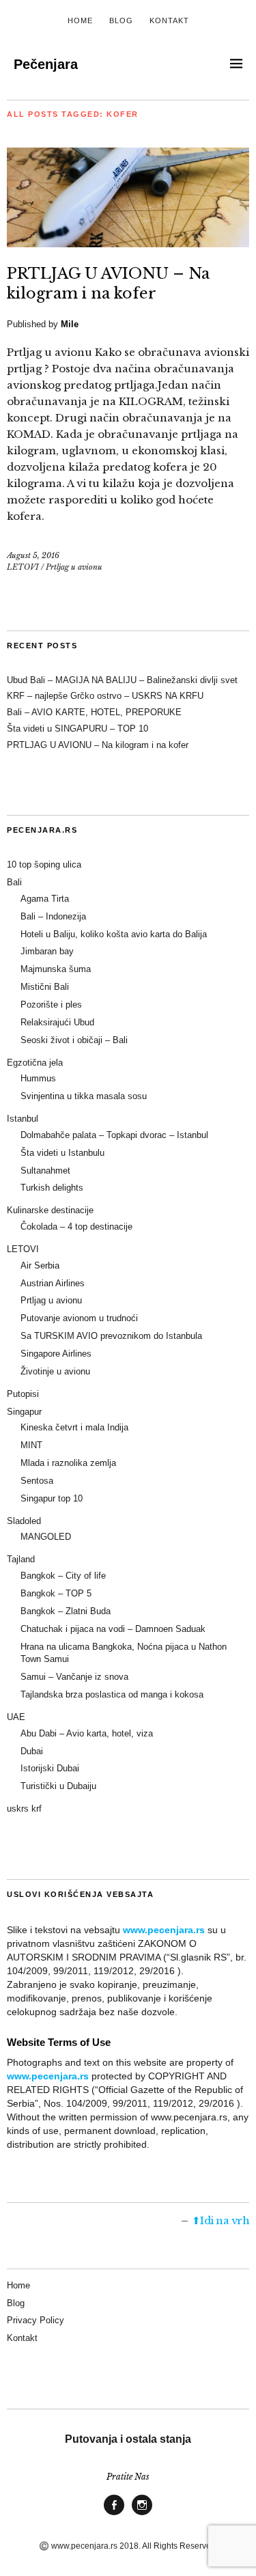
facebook (114, 2515)
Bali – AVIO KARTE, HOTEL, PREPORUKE (94, 712)
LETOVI (23, 567)
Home (80, 20)
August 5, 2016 (33, 555)
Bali (14, 882)
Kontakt (169, 20)
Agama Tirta (45, 899)
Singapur (24, 1412)
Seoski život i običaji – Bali (74, 1040)
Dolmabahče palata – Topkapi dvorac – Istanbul (114, 1135)
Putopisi (23, 1394)
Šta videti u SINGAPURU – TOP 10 (77, 729)
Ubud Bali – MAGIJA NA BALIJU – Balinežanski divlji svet (122, 680)
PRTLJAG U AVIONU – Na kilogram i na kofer (98, 745)
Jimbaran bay (47, 951)
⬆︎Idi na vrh (221, 2220)
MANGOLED (46, 1537)
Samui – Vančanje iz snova (74, 1677)
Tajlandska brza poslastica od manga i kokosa (112, 1694)
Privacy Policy (35, 2320)
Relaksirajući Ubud (57, 1022)
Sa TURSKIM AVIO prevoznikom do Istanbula (111, 1336)
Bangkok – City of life (63, 1576)
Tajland (21, 1559)
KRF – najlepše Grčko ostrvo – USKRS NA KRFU (105, 696)
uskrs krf (24, 1809)
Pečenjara (46, 64)
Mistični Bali (45, 987)
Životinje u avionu (55, 1371)
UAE (16, 1717)
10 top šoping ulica (44, 864)
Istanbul (23, 1119)
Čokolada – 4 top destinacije (76, 1227)
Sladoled (24, 1521)
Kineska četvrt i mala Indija (74, 1427)
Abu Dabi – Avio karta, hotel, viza (87, 1733)
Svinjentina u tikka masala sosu (84, 1096)
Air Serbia (40, 1265)
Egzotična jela (35, 1063)
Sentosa (37, 1481)
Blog (121, 20)
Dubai (32, 1751)
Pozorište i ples (51, 1005)
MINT (31, 1445)
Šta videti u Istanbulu (62, 1153)
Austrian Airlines (53, 1283)
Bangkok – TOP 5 (56, 1593)
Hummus (38, 1078)
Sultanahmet (45, 1171)
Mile (70, 324)
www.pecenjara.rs (164, 1930)
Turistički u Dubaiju (58, 1786)
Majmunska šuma (56, 969)
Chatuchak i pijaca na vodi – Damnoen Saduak (113, 1629)
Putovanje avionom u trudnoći (79, 1318)
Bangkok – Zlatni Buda (66, 1611)
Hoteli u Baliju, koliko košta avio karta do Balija (114, 934)
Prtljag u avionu (74, 567)
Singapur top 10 (52, 1498)
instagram (142, 2515)
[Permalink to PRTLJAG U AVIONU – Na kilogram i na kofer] (128, 243)
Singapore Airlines (56, 1354)
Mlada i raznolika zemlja (68, 1463)
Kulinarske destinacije (50, 1210)
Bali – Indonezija (53, 916)
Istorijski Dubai (50, 1768)
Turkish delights (52, 1188)
